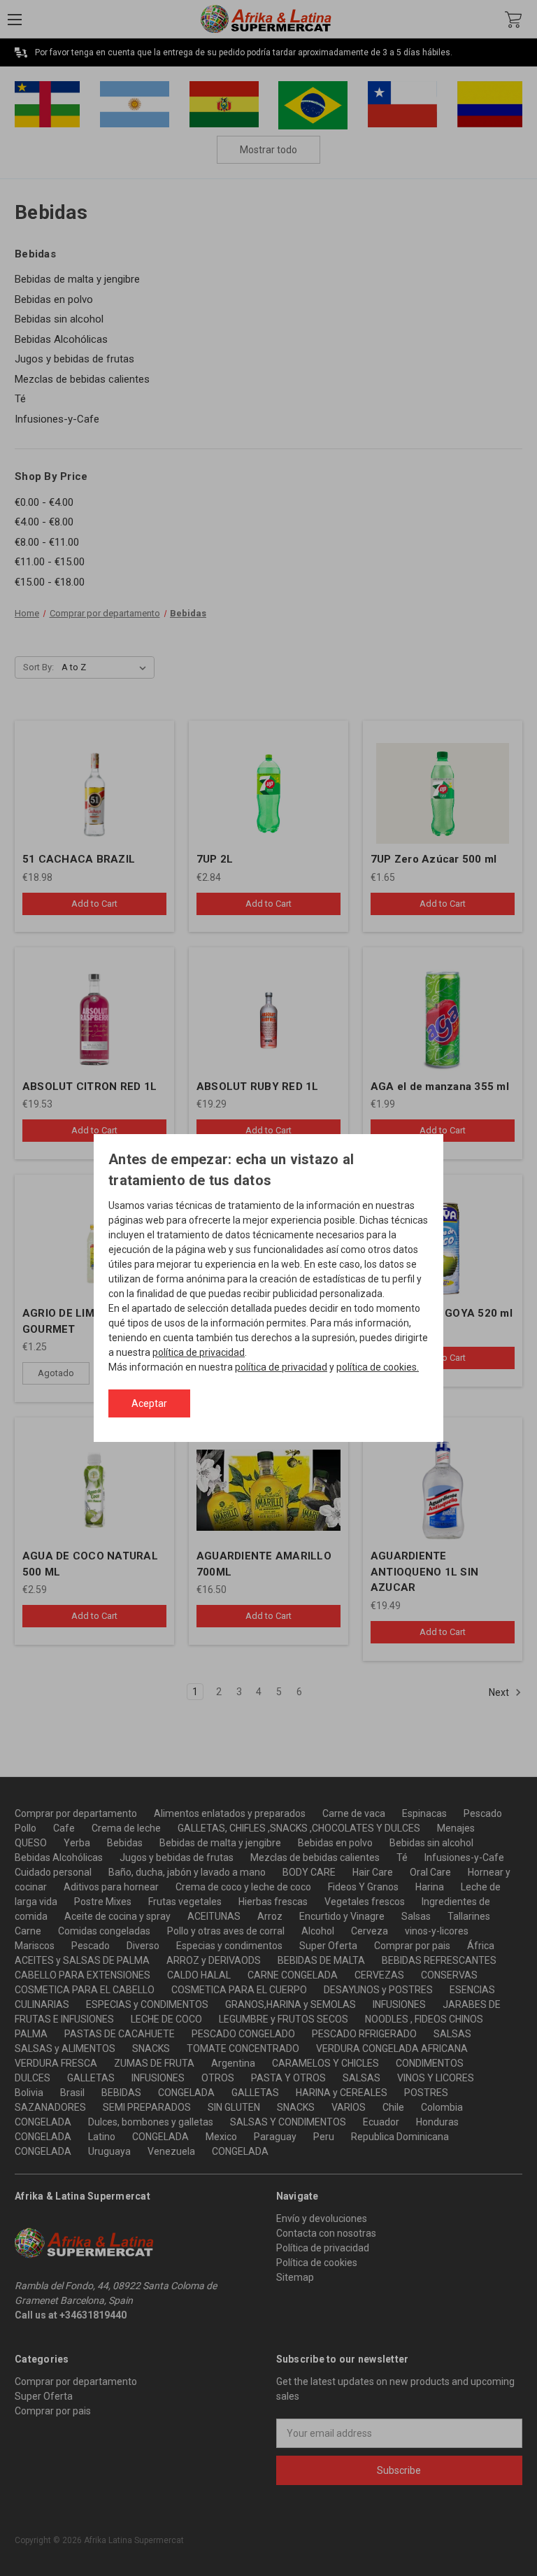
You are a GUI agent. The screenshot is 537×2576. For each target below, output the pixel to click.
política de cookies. (378, 1367)
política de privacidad (199, 1352)
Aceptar (149, 1403)
